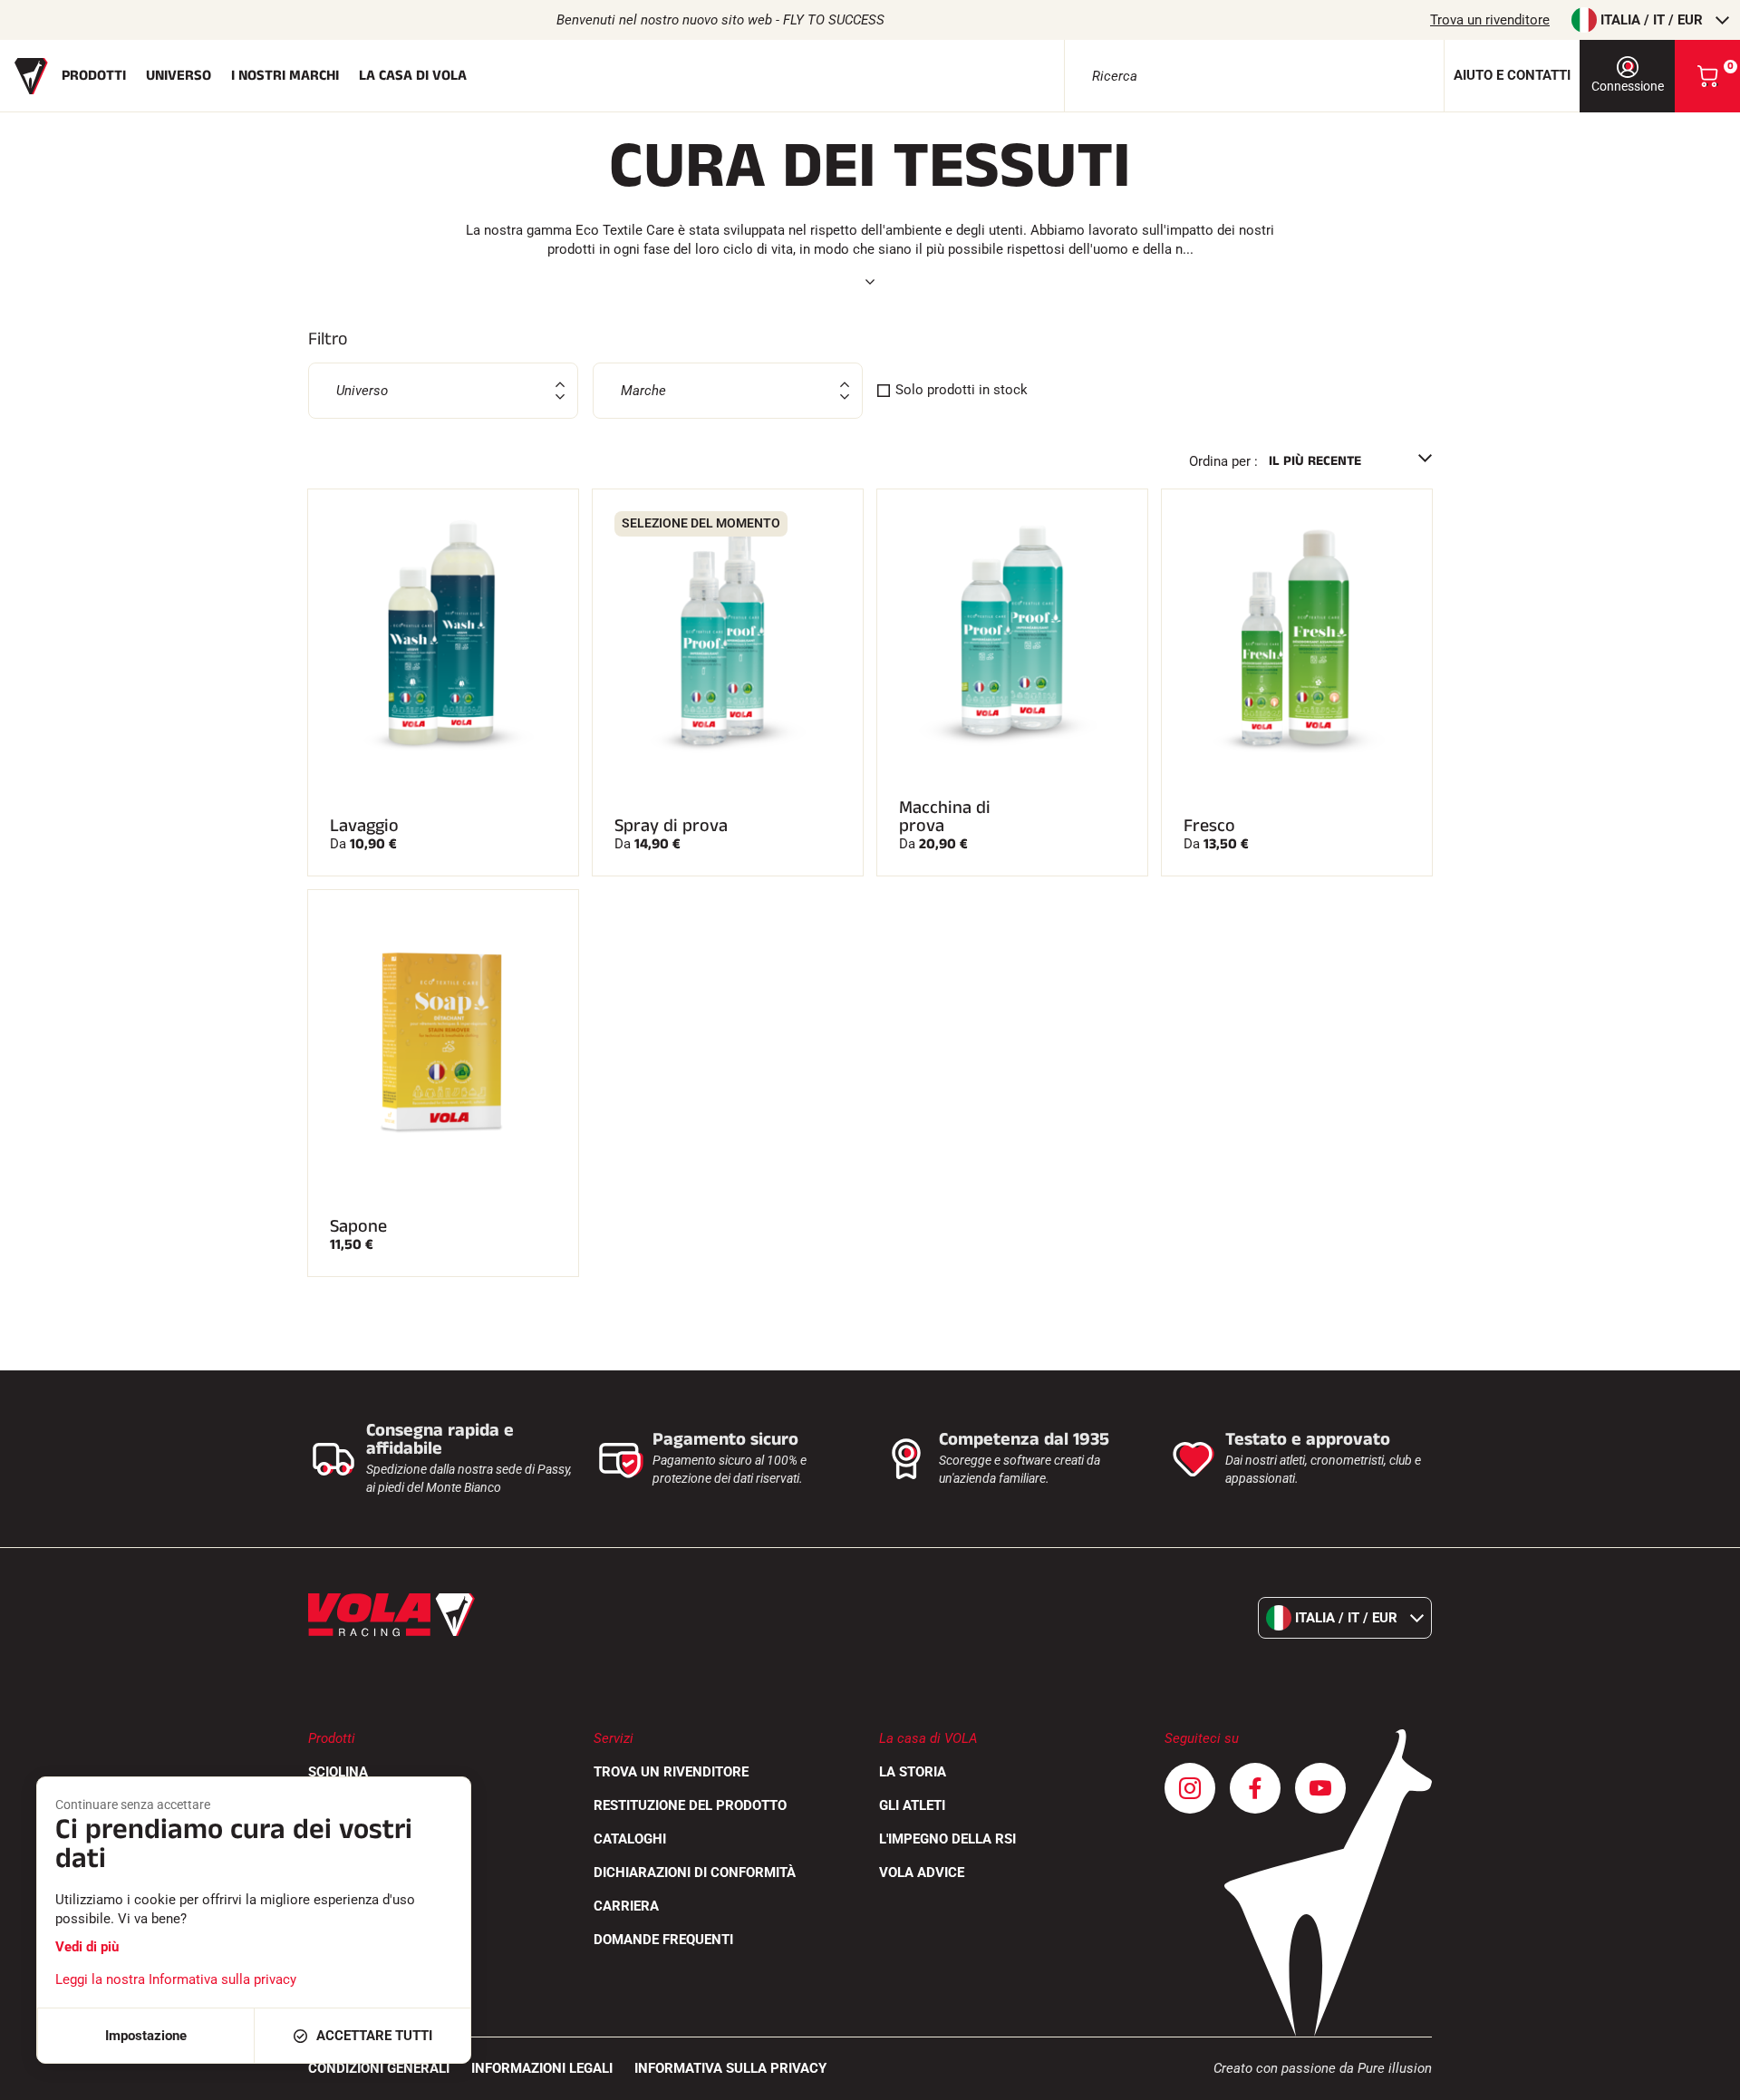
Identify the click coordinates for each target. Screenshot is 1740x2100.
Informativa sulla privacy (730, 2068)
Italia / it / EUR (1652, 20)
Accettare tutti (374, 2036)
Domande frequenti (663, 1940)
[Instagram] (1190, 1788)
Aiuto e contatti (1512, 75)
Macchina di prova (945, 817)
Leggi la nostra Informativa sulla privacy (176, 1979)
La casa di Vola (413, 76)
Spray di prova (671, 826)
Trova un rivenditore (1490, 20)
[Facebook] (1255, 1788)
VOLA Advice (922, 1873)
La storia (913, 1772)
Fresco (1209, 826)
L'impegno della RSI (947, 1839)
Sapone (358, 1226)
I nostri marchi (285, 76)
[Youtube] (1320, 1788)
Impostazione (146, 2036)
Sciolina (338, 1772)
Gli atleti (912, 1805)
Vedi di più (87, 1947)
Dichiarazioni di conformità (695, 1873)
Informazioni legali (542, 2068)
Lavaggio (364, 826)
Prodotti (94, 76)
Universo (179, 76)
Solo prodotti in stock (962, 390)
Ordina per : (1223, 461)
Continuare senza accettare (133, 1805)
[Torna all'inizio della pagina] (1704, 2077)
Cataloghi (630, 1839)
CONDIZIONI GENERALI (379, 2068)
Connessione (1628, 86)
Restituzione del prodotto (690, 1805)
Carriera (626, 1906)
